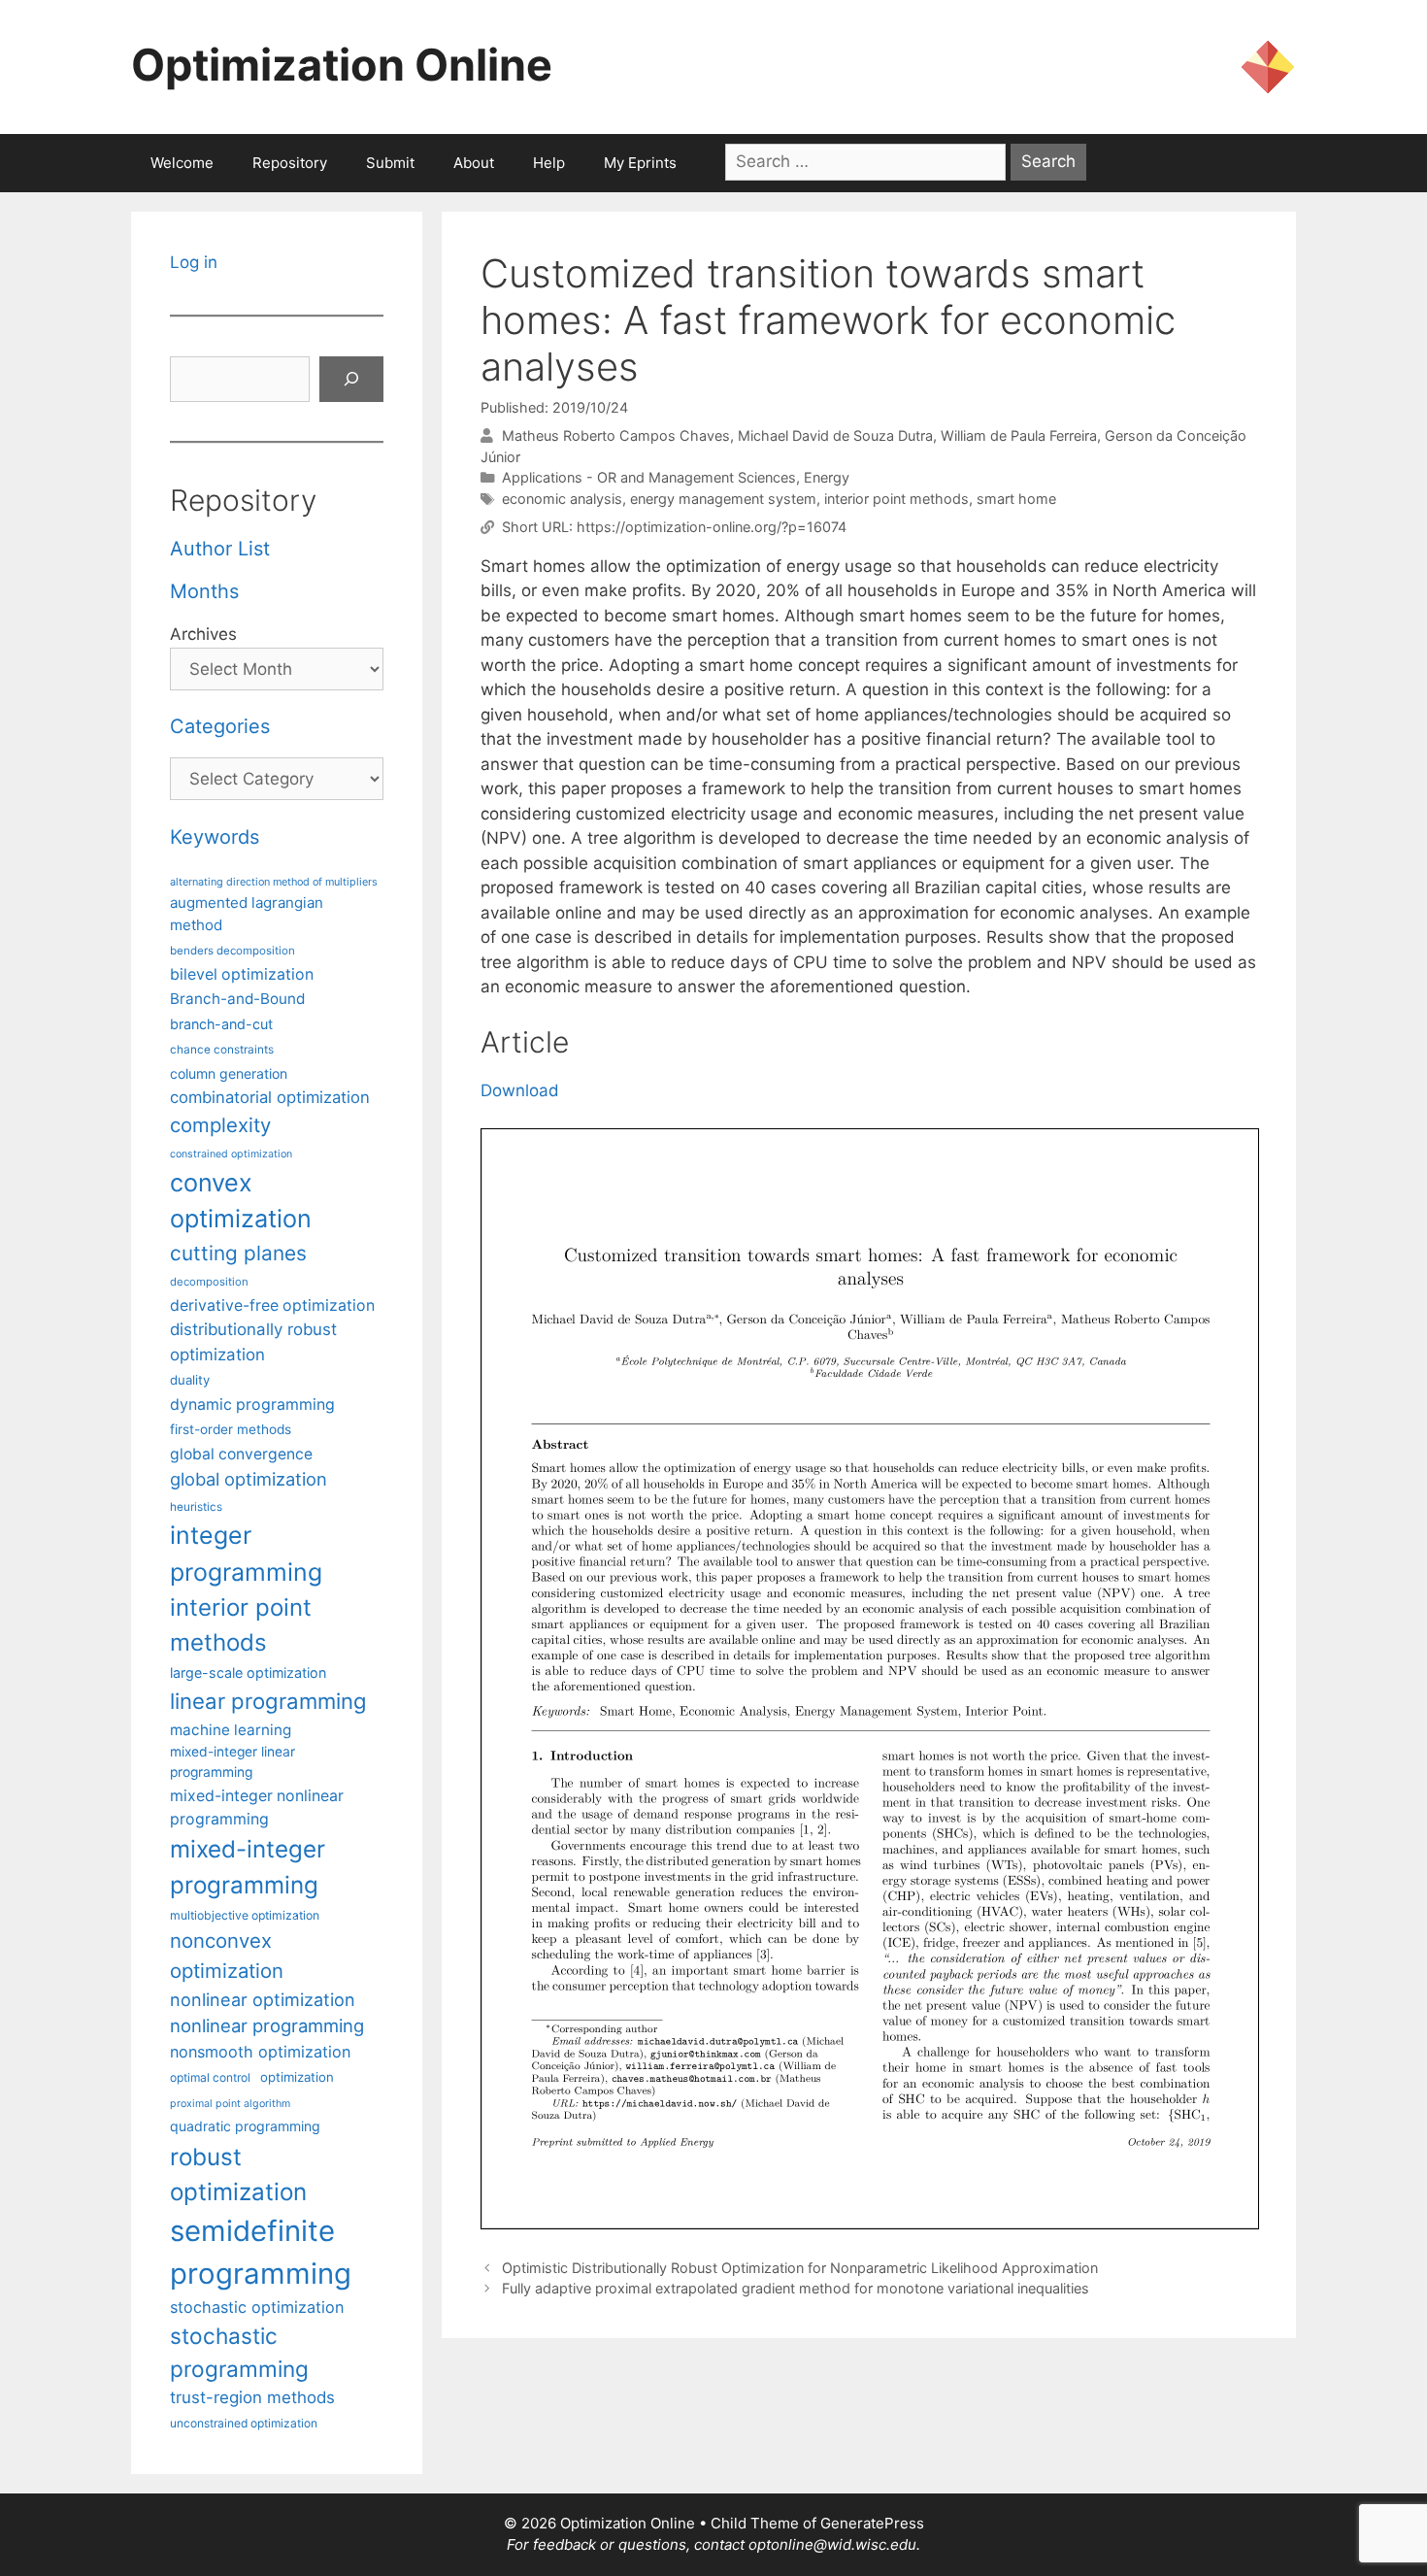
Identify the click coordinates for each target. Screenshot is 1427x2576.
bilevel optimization (242, 974)
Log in (194, 262)
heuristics (196, 1507)
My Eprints (640, 163)
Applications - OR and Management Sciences (649, 477)
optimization (297, 2077)
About (474, 163)
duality (190, 1380)
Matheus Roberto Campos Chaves (616, 435)
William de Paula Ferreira (1019, 435)
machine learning (231, 1730)
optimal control (210, 2077)
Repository (290, 163)
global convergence (241, 1454)
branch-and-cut (221, 1024)
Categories (220, 726)
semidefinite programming (261, 2252)
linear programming (268, 1701)
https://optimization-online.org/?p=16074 (712, 527)
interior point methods (896, 499)
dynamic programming (252, 1405)
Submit (390, 163)
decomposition (209, 1282)
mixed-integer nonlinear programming (257, 1807)
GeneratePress (872, 2523)
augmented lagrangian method (247, 914)
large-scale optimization (248, 1673)
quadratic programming (245, 2126)
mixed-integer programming (248, 1866)
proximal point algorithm (230, 2104)
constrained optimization (231, 1154)
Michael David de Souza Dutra (835, 435)
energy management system (723, 499)
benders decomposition (232, 951)
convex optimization (241, 1201)
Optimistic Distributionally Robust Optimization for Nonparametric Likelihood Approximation (800, 2268)
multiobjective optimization (245, 1915)
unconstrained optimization (244, 2423)
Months (204, 591)
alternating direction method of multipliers (274, 882)
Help (549, 163)
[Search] (351, 380)
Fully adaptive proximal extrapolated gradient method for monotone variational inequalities (796, 2288)
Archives (203, 634)
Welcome (182, 163)
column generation (229, 1073)
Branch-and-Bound (237, 999)
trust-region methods (252, 2397)
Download (520, 1090)
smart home (1016, 499)
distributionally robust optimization (253, 1341)
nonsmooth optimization (260, 2052)
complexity (220, 1125)
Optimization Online (342, 65)
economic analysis (562, 499)
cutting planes (238, 1253)
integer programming (246, 1553)
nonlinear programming (267, 2025)
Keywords (215, 837)
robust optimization (238, 2174)
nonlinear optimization (263, 2000)
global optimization (249, 1479)
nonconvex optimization (227, 1956)
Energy (827, 477)
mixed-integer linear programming (232, 1762)
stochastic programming (239, 2352)
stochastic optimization (257, 2307)
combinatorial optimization (270, 1097)
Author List (220, 549)
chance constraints (222, 1050)
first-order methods (231, 1429)
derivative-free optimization (272, 1305)
